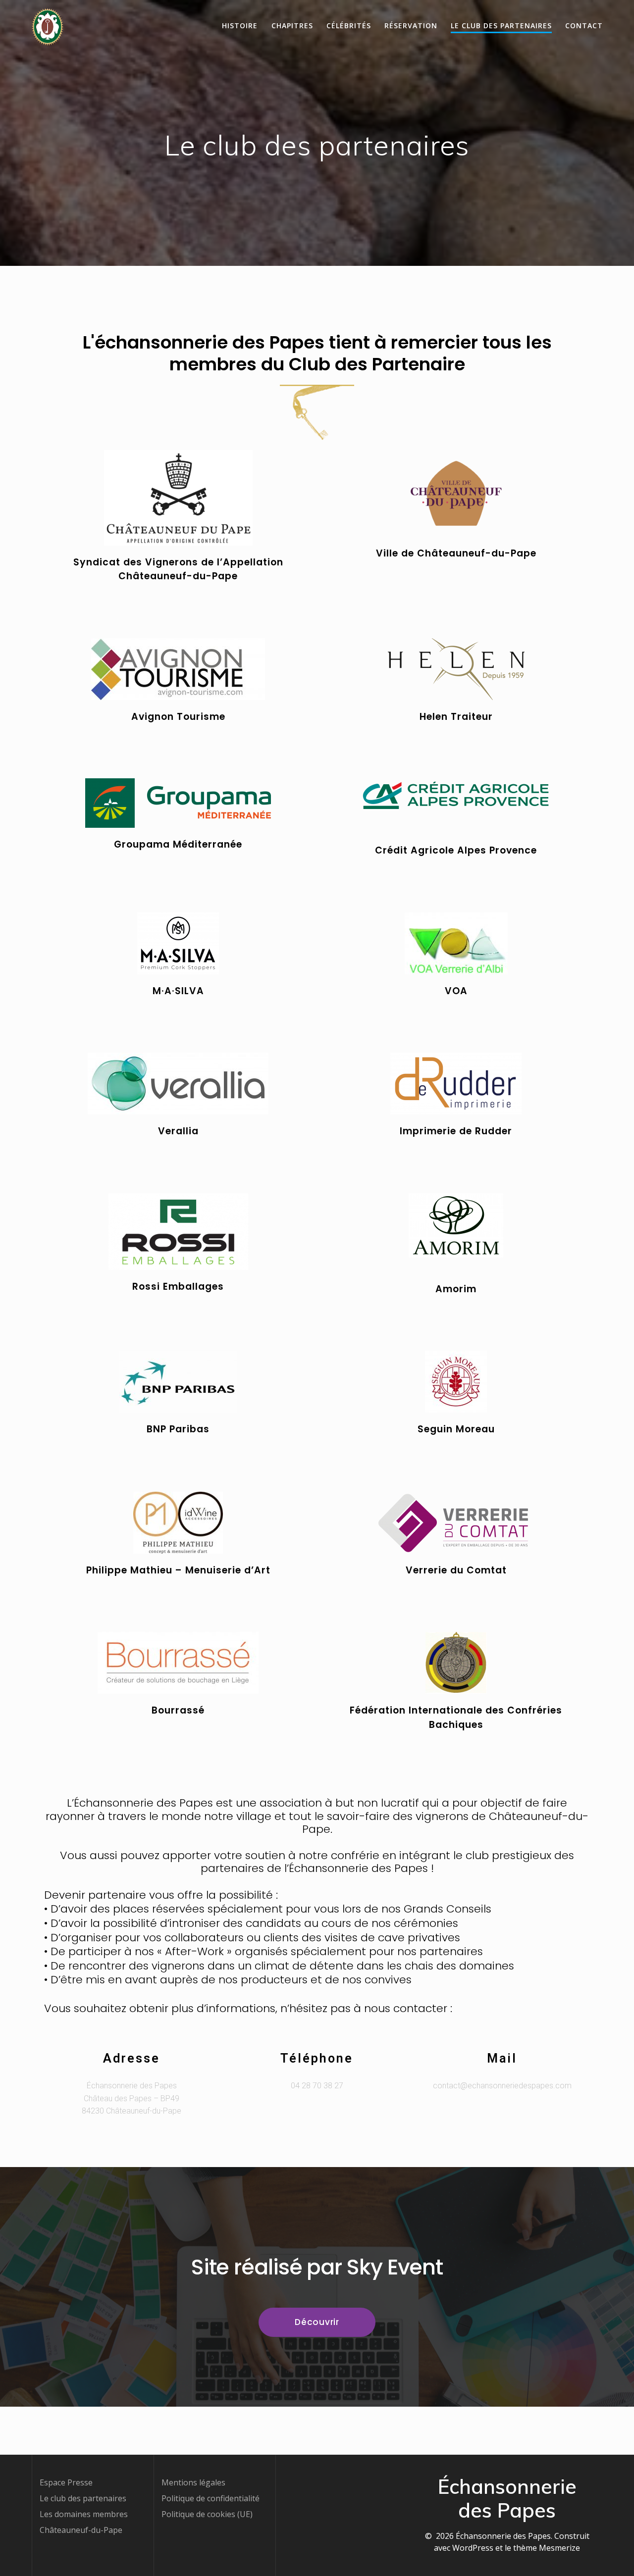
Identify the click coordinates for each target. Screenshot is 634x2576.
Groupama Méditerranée (178, 844)
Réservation (411, 25)
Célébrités (349, 25)
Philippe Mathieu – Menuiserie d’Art (178, 1570)
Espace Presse (66, 2482)
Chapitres (292, 25)
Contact (584, 25)
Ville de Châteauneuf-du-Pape (456, 553)
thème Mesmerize (547, 2548)
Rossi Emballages (178, 1287)
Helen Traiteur (456, 717)
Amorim (456, 1289)
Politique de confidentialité (211, 2498)
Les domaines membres (84, 2514)
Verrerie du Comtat (456, 1570)
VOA (456, 991)
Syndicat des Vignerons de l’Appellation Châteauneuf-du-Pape (178, 569)
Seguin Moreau (456, 1429)
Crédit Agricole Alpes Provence (456, 850)
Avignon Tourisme (178, 717)
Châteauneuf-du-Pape (81, 2530)
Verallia (178, 1131)
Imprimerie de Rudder (456, 1131)
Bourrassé (178, 1710)
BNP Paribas (178, 1429)
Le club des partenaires (501, 25)
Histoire (240, 25)
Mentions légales (193, 2482)
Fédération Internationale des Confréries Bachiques (456, 1717)
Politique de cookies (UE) (207, 2514)
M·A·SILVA (178, 991)
